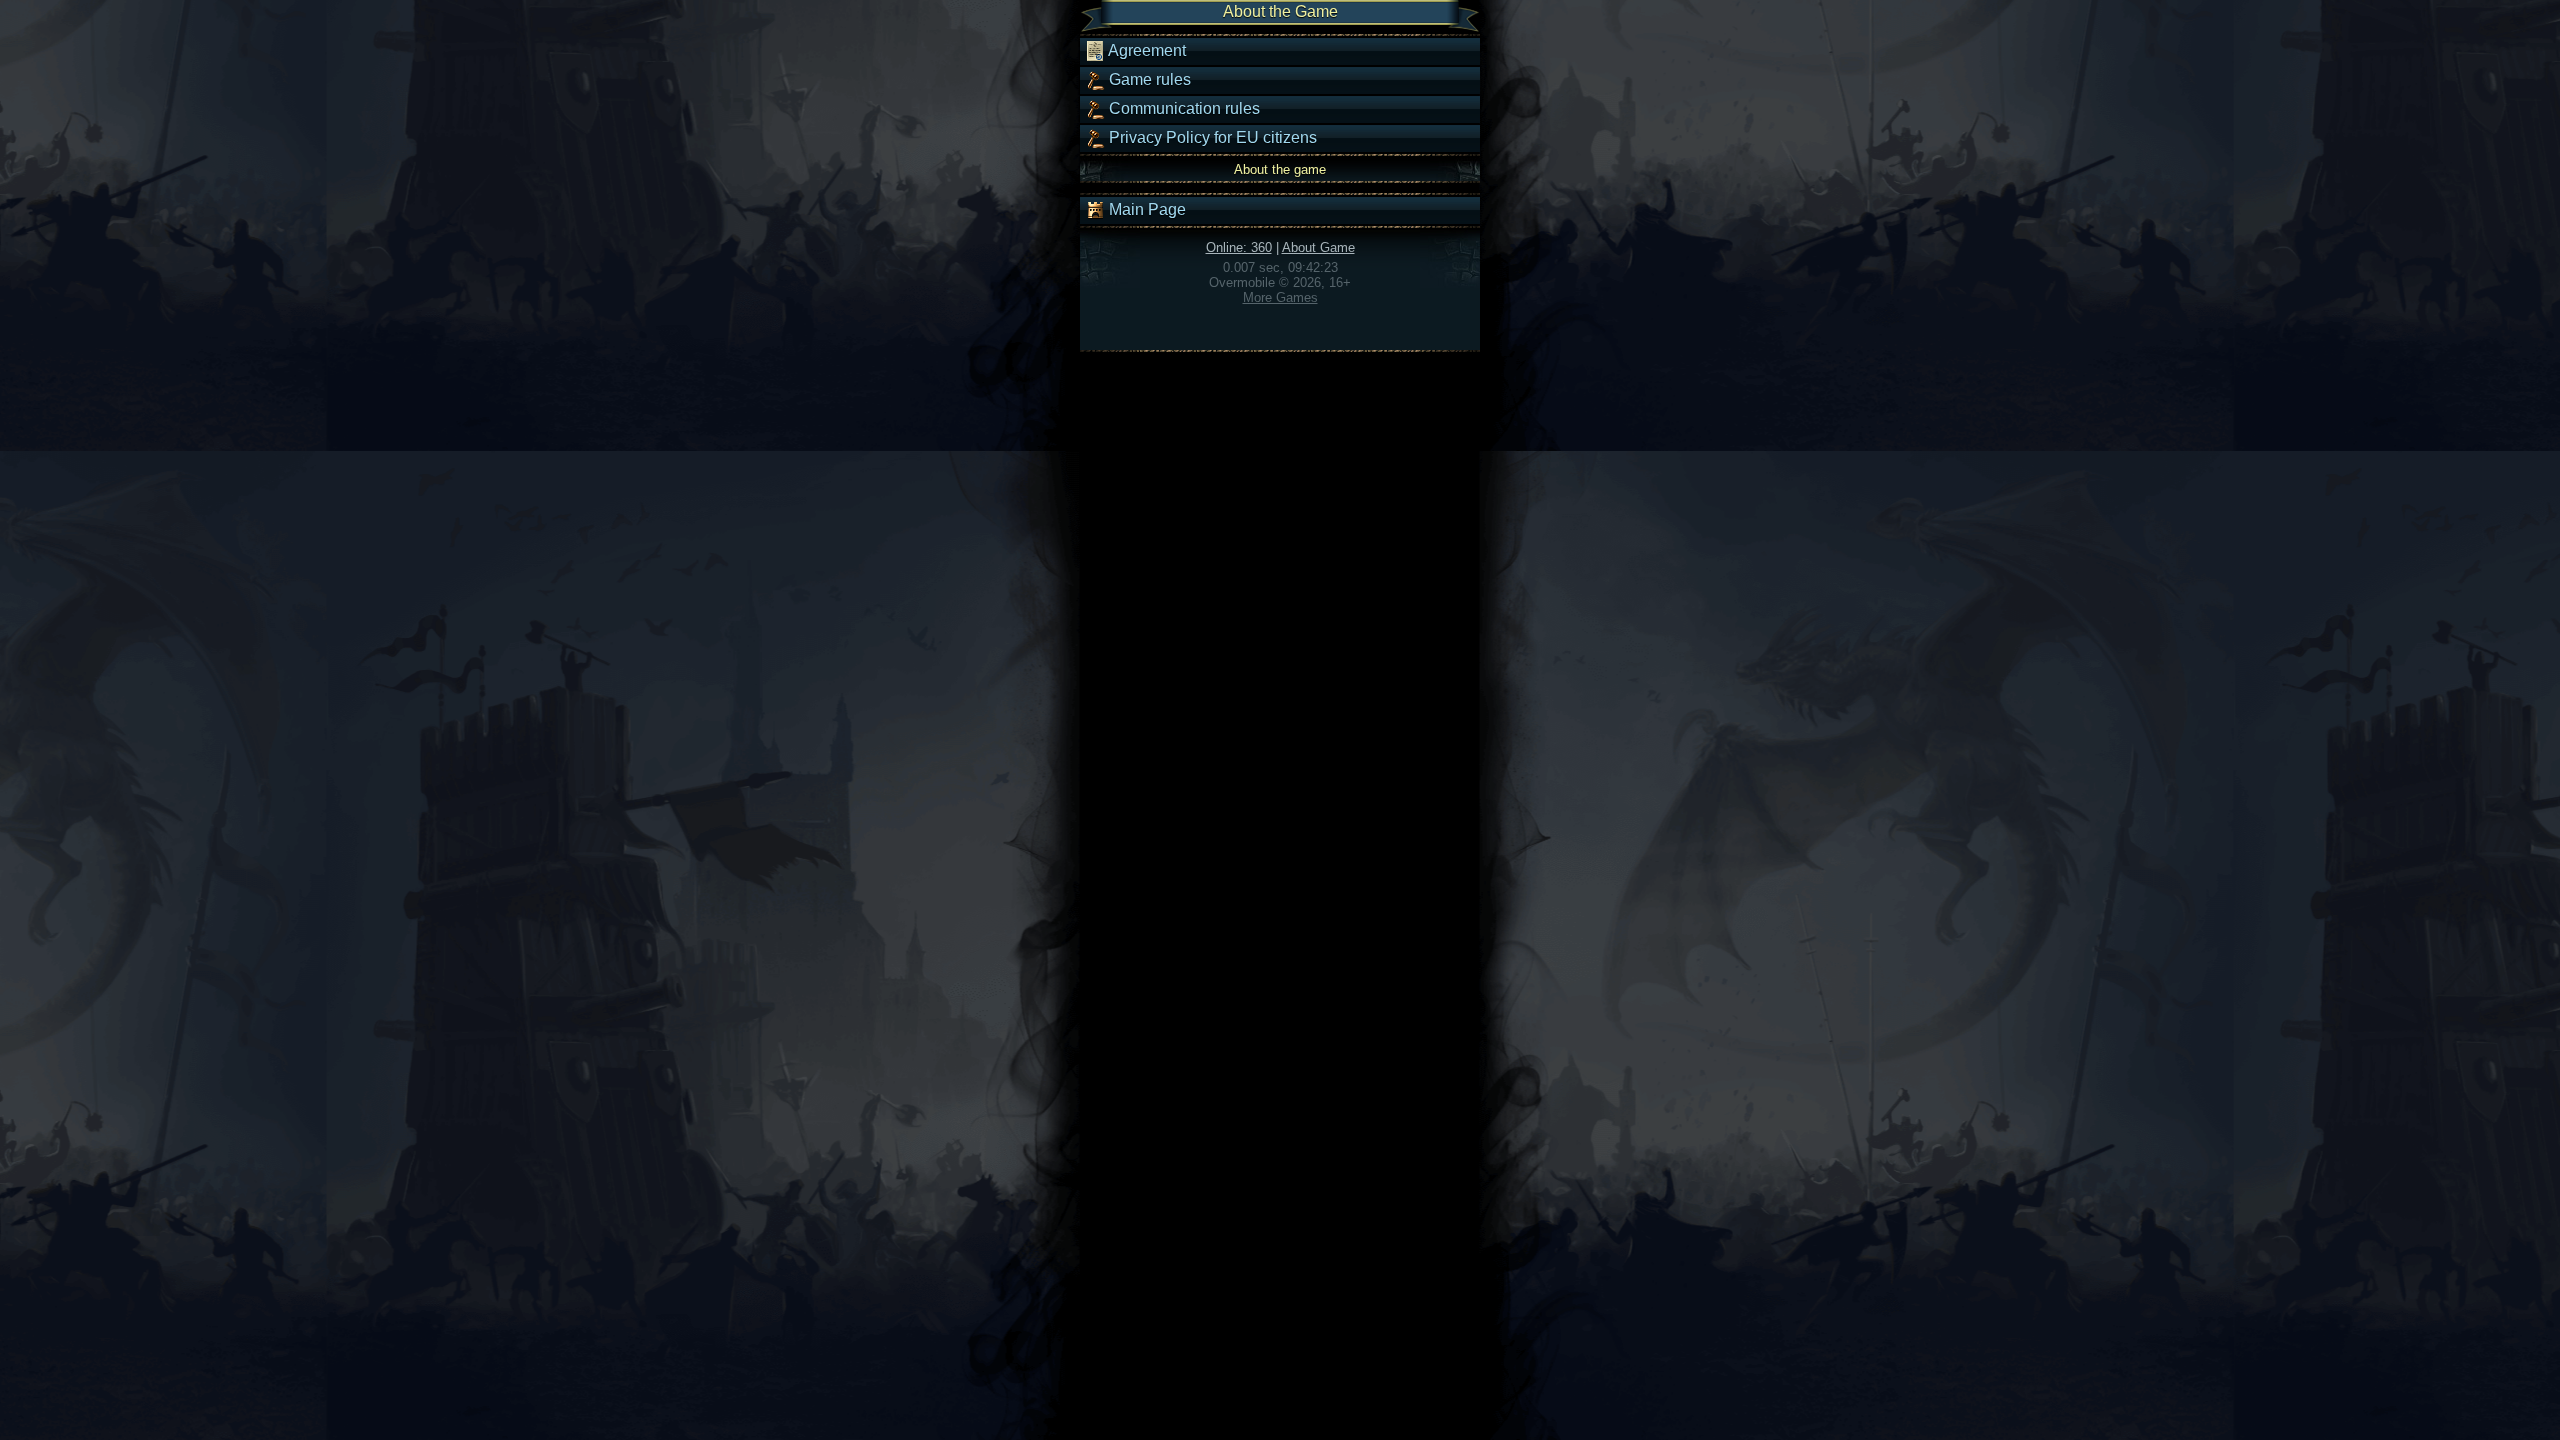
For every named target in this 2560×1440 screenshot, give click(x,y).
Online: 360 (1239, 247)
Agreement (1145, 50)
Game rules (1148, 79)
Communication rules (1182, 108)
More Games (1280, 297)
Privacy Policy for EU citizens (1211, 137)
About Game (1318, 247)
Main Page (1145, 209)
